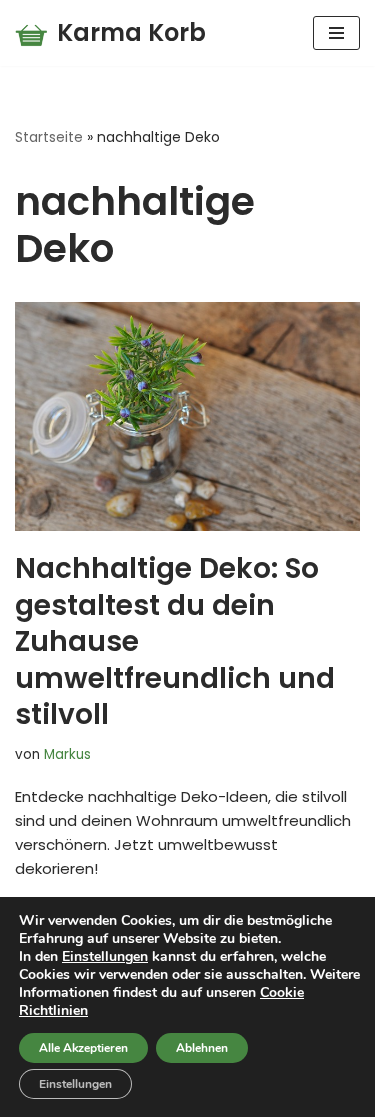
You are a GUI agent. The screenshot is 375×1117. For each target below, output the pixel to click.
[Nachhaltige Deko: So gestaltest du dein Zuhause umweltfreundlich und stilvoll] (187, 416)
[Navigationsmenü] (336, 33)
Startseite (49, 137)
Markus (67, 754)
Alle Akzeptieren (83, 1048)
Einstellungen (105, 957)
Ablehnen (202, 1048)
